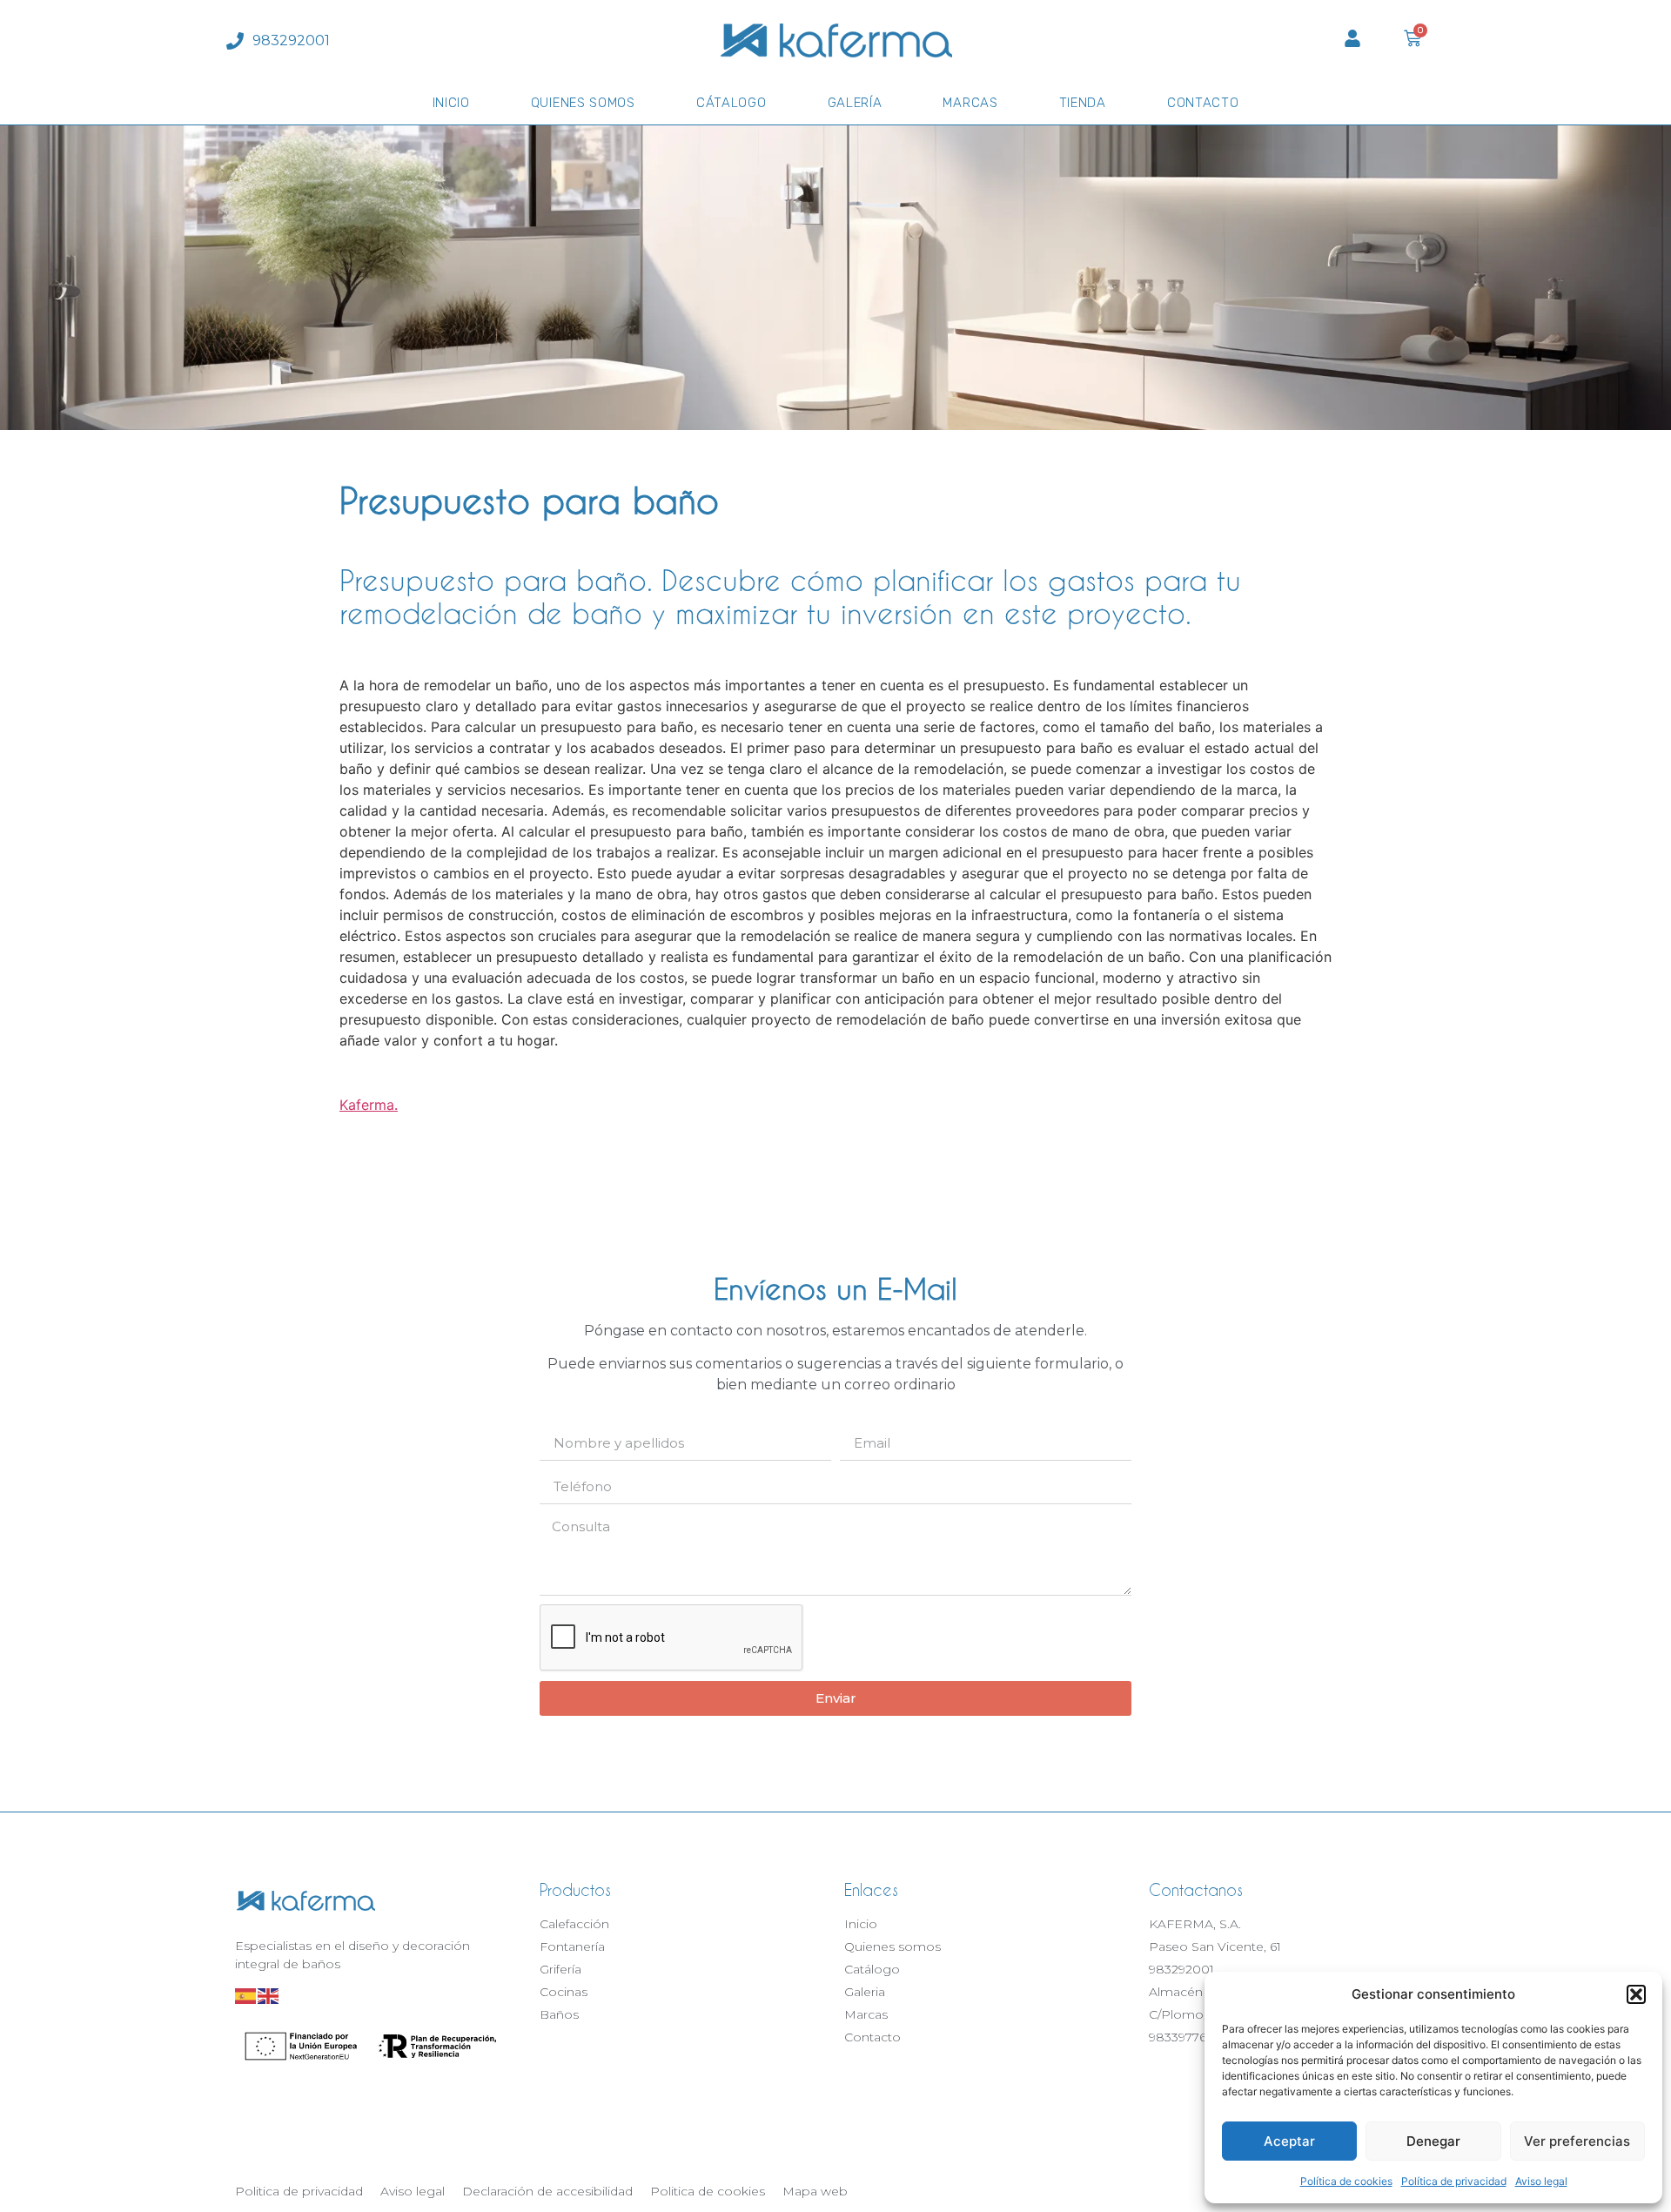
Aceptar (1289, 2141)
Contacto (1203, 103)
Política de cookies (1346, 2181)
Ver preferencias (1577, 2141)
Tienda (1083, 103)
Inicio (451, 103)
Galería (855, 103)
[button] (1636, 1994)
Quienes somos (583, 103)
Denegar (1433, 2141)
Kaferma (367, 1105)
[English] (269, 1995)
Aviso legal (1541, 2181)
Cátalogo (731, 103)
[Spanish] (246, 1995)
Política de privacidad (1454, 2181)
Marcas (970, 103)
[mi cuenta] (1352, 38)
